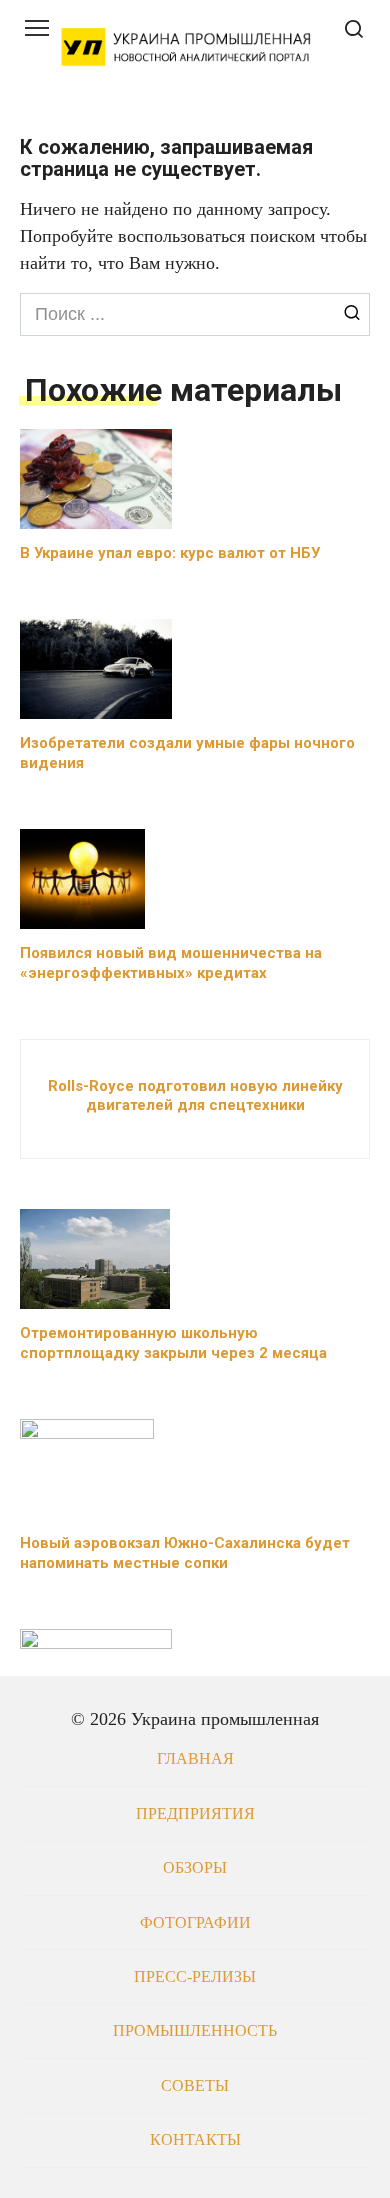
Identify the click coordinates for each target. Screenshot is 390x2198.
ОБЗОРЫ (195, 1868)
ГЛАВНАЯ (195, 1759)
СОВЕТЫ (195, 2086)
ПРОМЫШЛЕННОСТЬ (195, 2031)
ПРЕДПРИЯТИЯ (195, 1814)
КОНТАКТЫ (195, 2140)
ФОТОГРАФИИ (195, 1923)
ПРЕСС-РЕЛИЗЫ (195, 1977)
